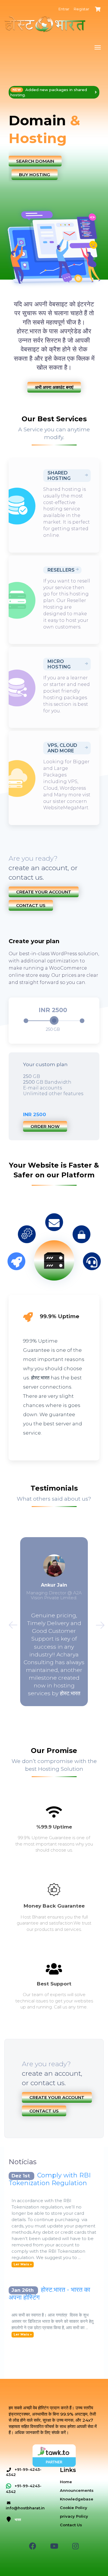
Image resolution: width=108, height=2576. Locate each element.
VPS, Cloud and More (62, 748)
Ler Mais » (23, 2264)
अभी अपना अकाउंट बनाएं (54, 387)
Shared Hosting (59, 476)
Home (66, 2482)
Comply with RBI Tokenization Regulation (50, 2179)
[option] (54, 134)
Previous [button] (10, 1623)
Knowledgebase (77, 2499)
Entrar (64, 9)
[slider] (54, 1020)
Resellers (61, 570)
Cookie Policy (74, 2508)
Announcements (77, 2490)
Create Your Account (44, 892)
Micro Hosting (59, 664)
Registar (82, 9)
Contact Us (31, 905)
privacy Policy (74, 2516)
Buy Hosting (35, 175)
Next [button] (98, 1623)
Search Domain (35, 161)
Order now (45, 1126)
